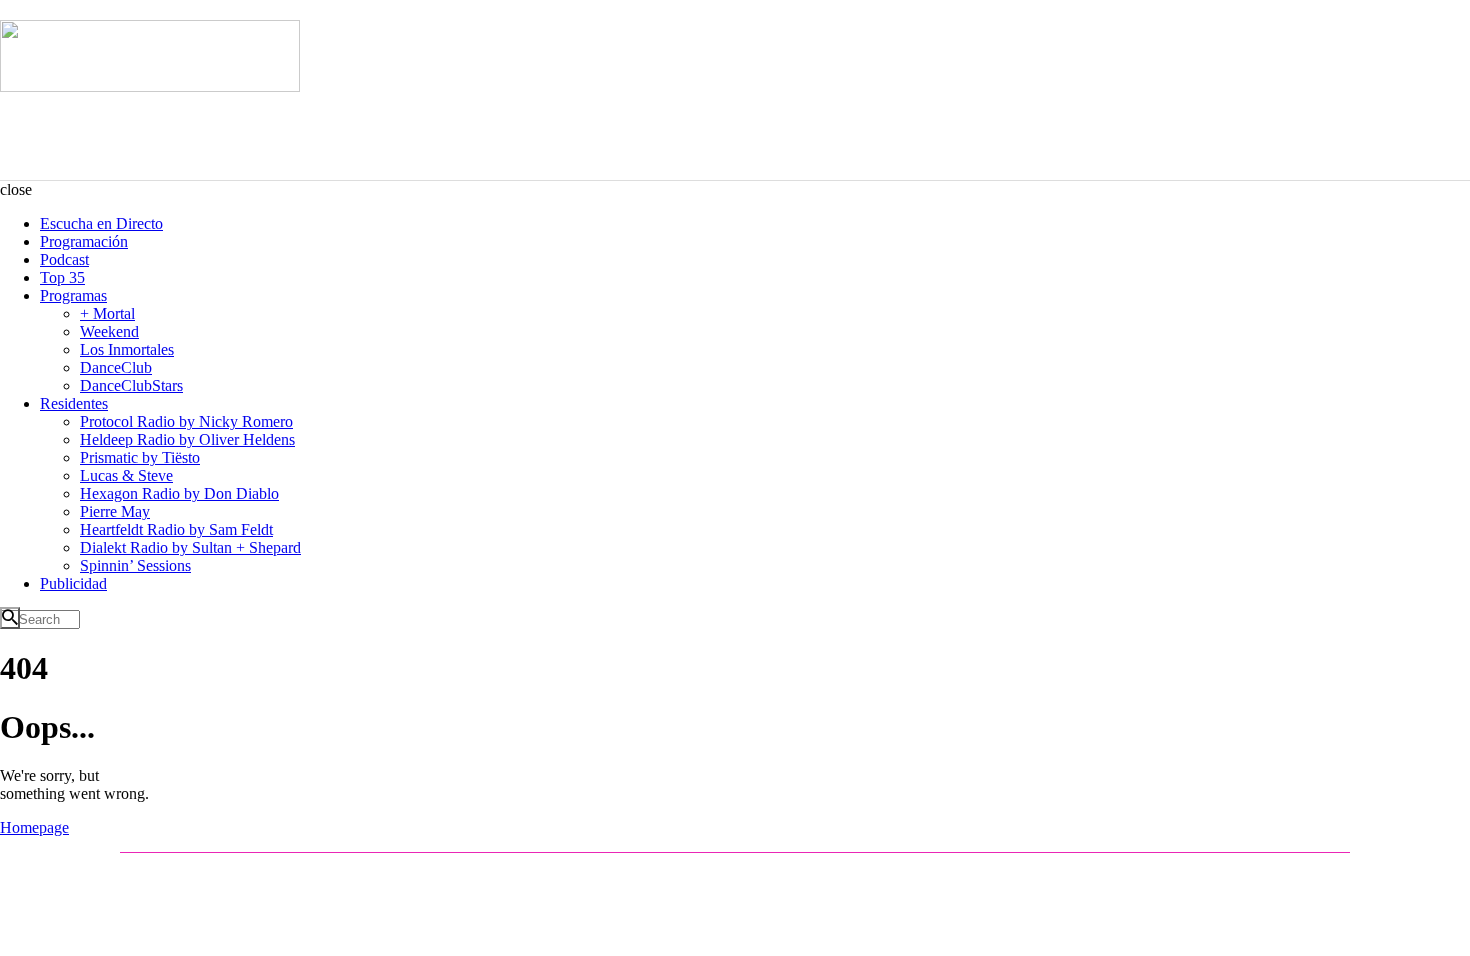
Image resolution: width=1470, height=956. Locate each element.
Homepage (34, 827)
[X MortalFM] (219, 875)
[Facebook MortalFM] (190, 875)
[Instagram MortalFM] (161, 875)
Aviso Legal (1171, 875)
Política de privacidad (1265, 875)
